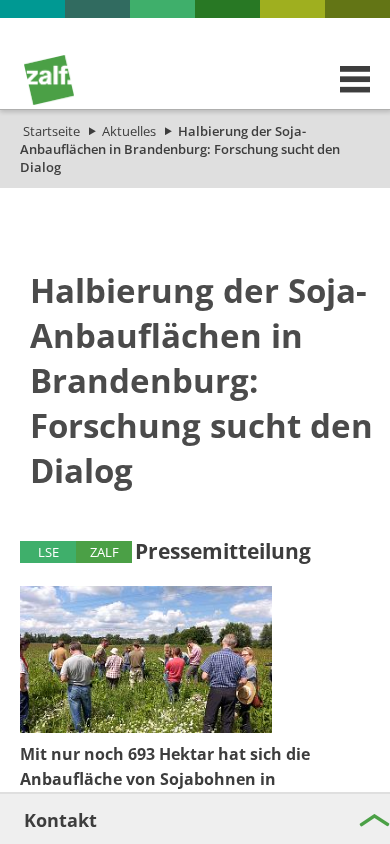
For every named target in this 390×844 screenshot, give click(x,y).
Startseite (51, 131)
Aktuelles (129, 131)
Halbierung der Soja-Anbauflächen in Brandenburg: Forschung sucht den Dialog (180, 149)
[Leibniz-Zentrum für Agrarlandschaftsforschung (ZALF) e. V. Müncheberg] (49, 100)
